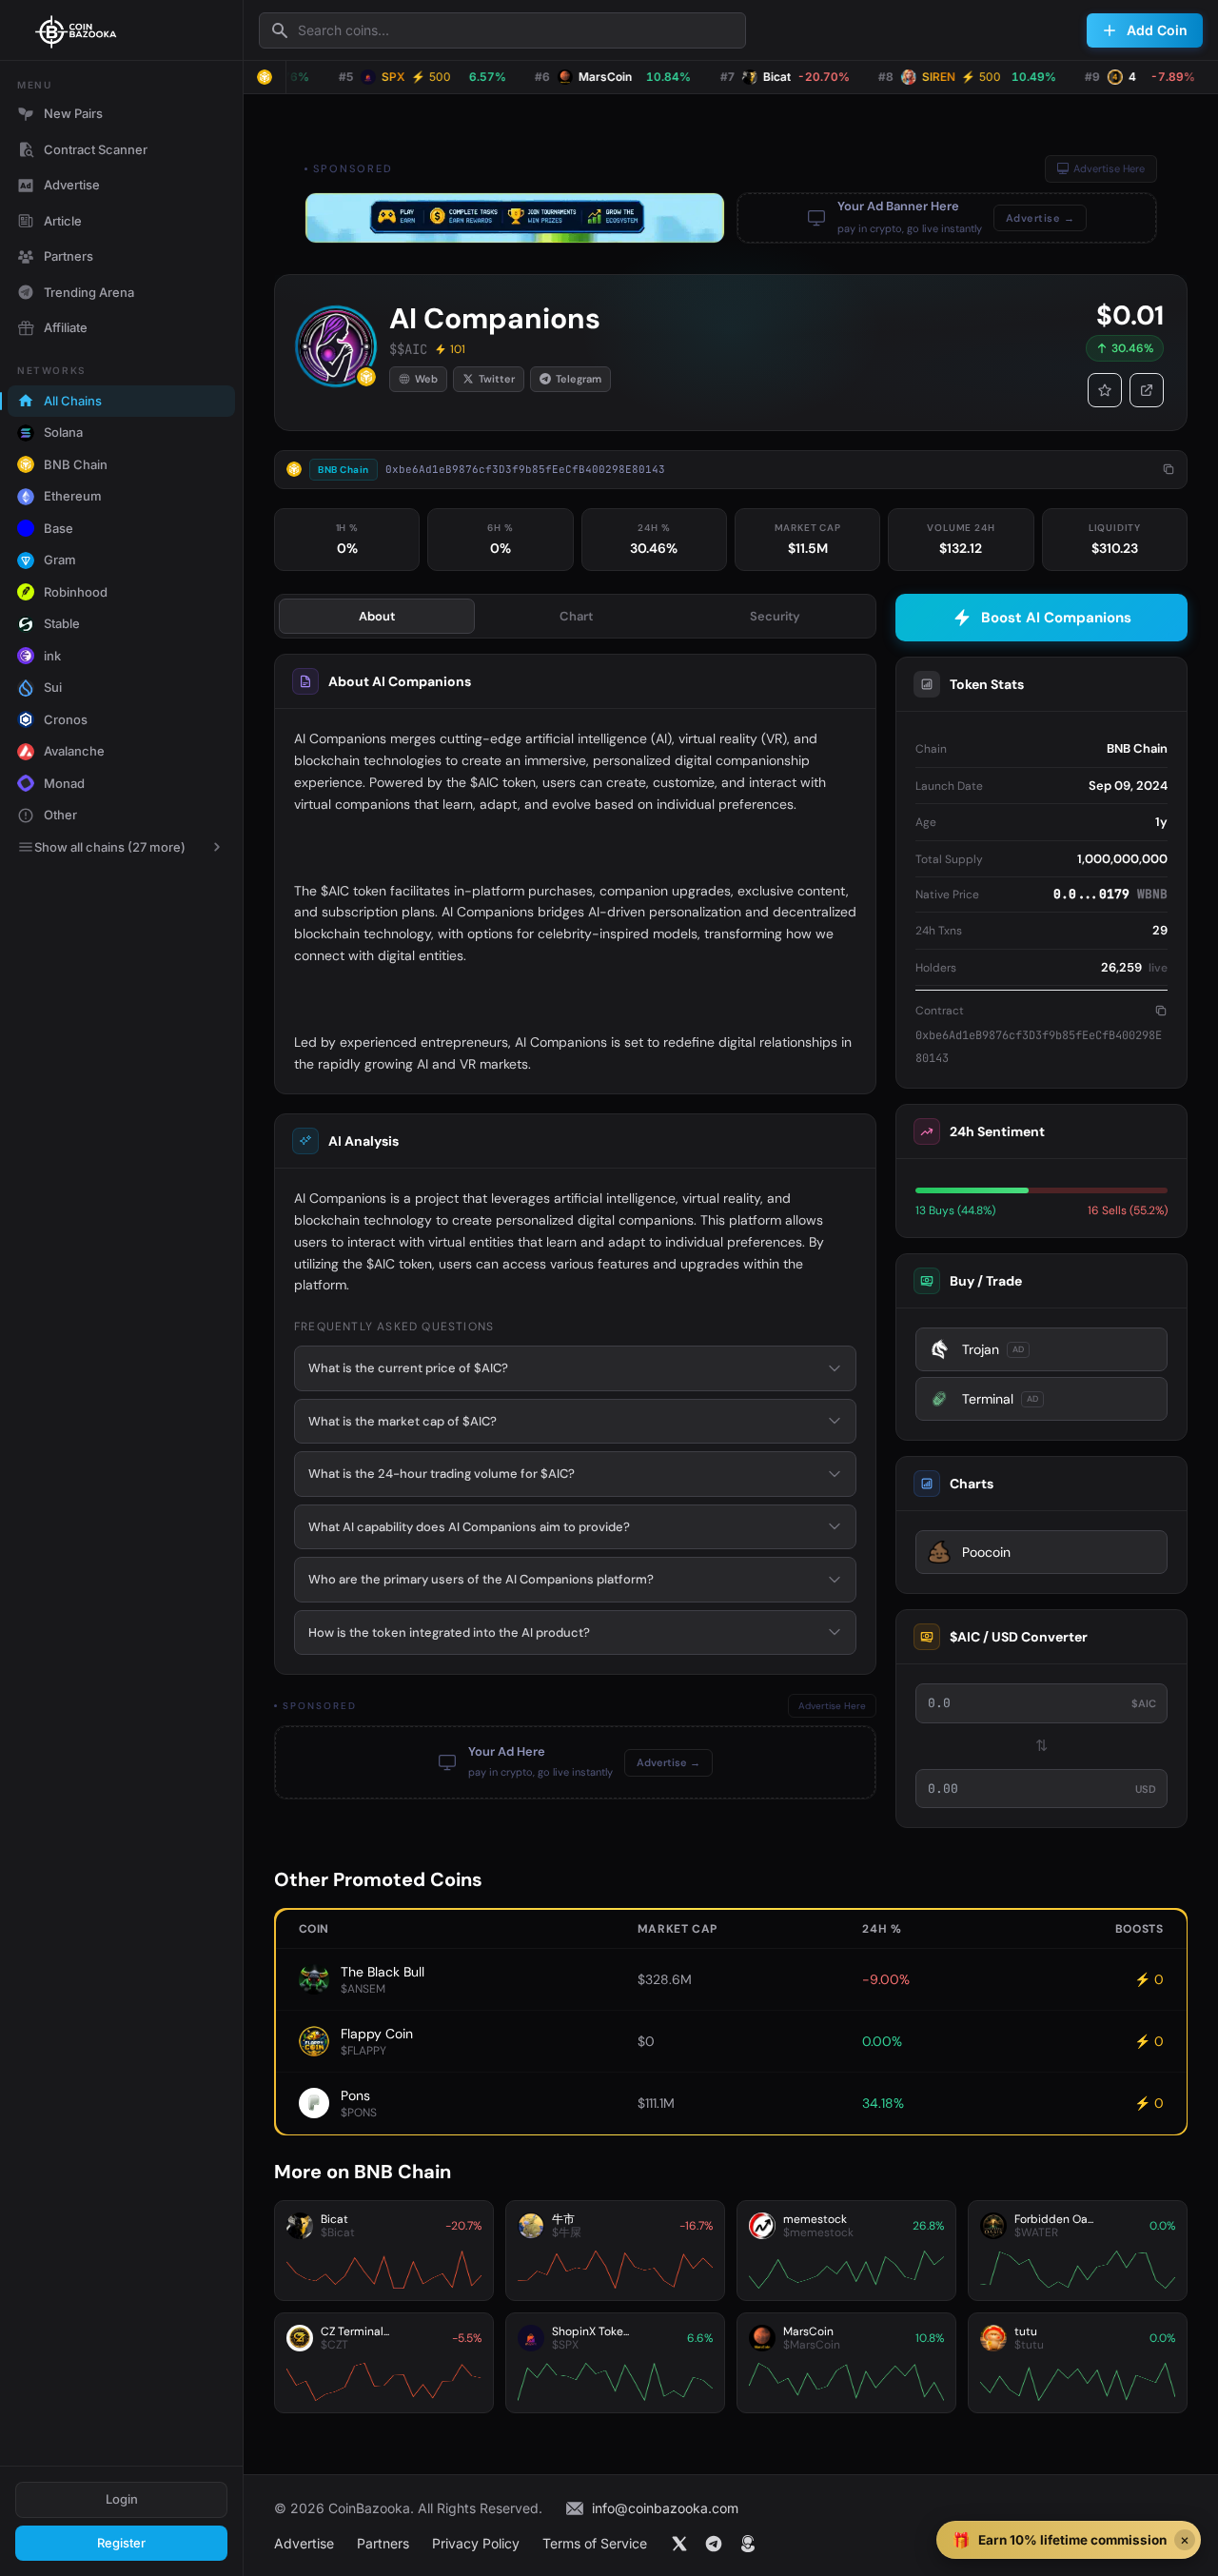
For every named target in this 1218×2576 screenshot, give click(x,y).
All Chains (73, 401)
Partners (69, 256)
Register (121, 2543)
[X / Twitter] (679, 2544)
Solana (63, 432)
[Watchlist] (1105, 390)
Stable (62, 623)
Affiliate (66, 327)
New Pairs (73, 113)
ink (52, 656)
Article (63, 221)
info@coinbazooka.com (665, 2508)
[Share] (1147, 390)
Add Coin (1157, 30)
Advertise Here (1109, 168)
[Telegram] (714, 2544)
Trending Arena (89, 292)
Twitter (497, 379)
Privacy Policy (476, 2543)
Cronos (66, 719)
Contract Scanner (96, 149)
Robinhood (76, 592)
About (377, 616)
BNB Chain (76, 464)
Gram (60, 560)
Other (60, 815)
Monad (64, 783)
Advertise (72, 185)
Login (122, 2499)
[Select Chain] (265, 77)
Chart (576, 616)
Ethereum (73, 496)
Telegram (579, 379)
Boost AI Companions (1056, 618)
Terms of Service (595, 2543)
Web (426, 379)
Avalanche (74, 751)
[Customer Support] (748, 2544)
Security (775, 616)
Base (59, 528)
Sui (53, 687)
